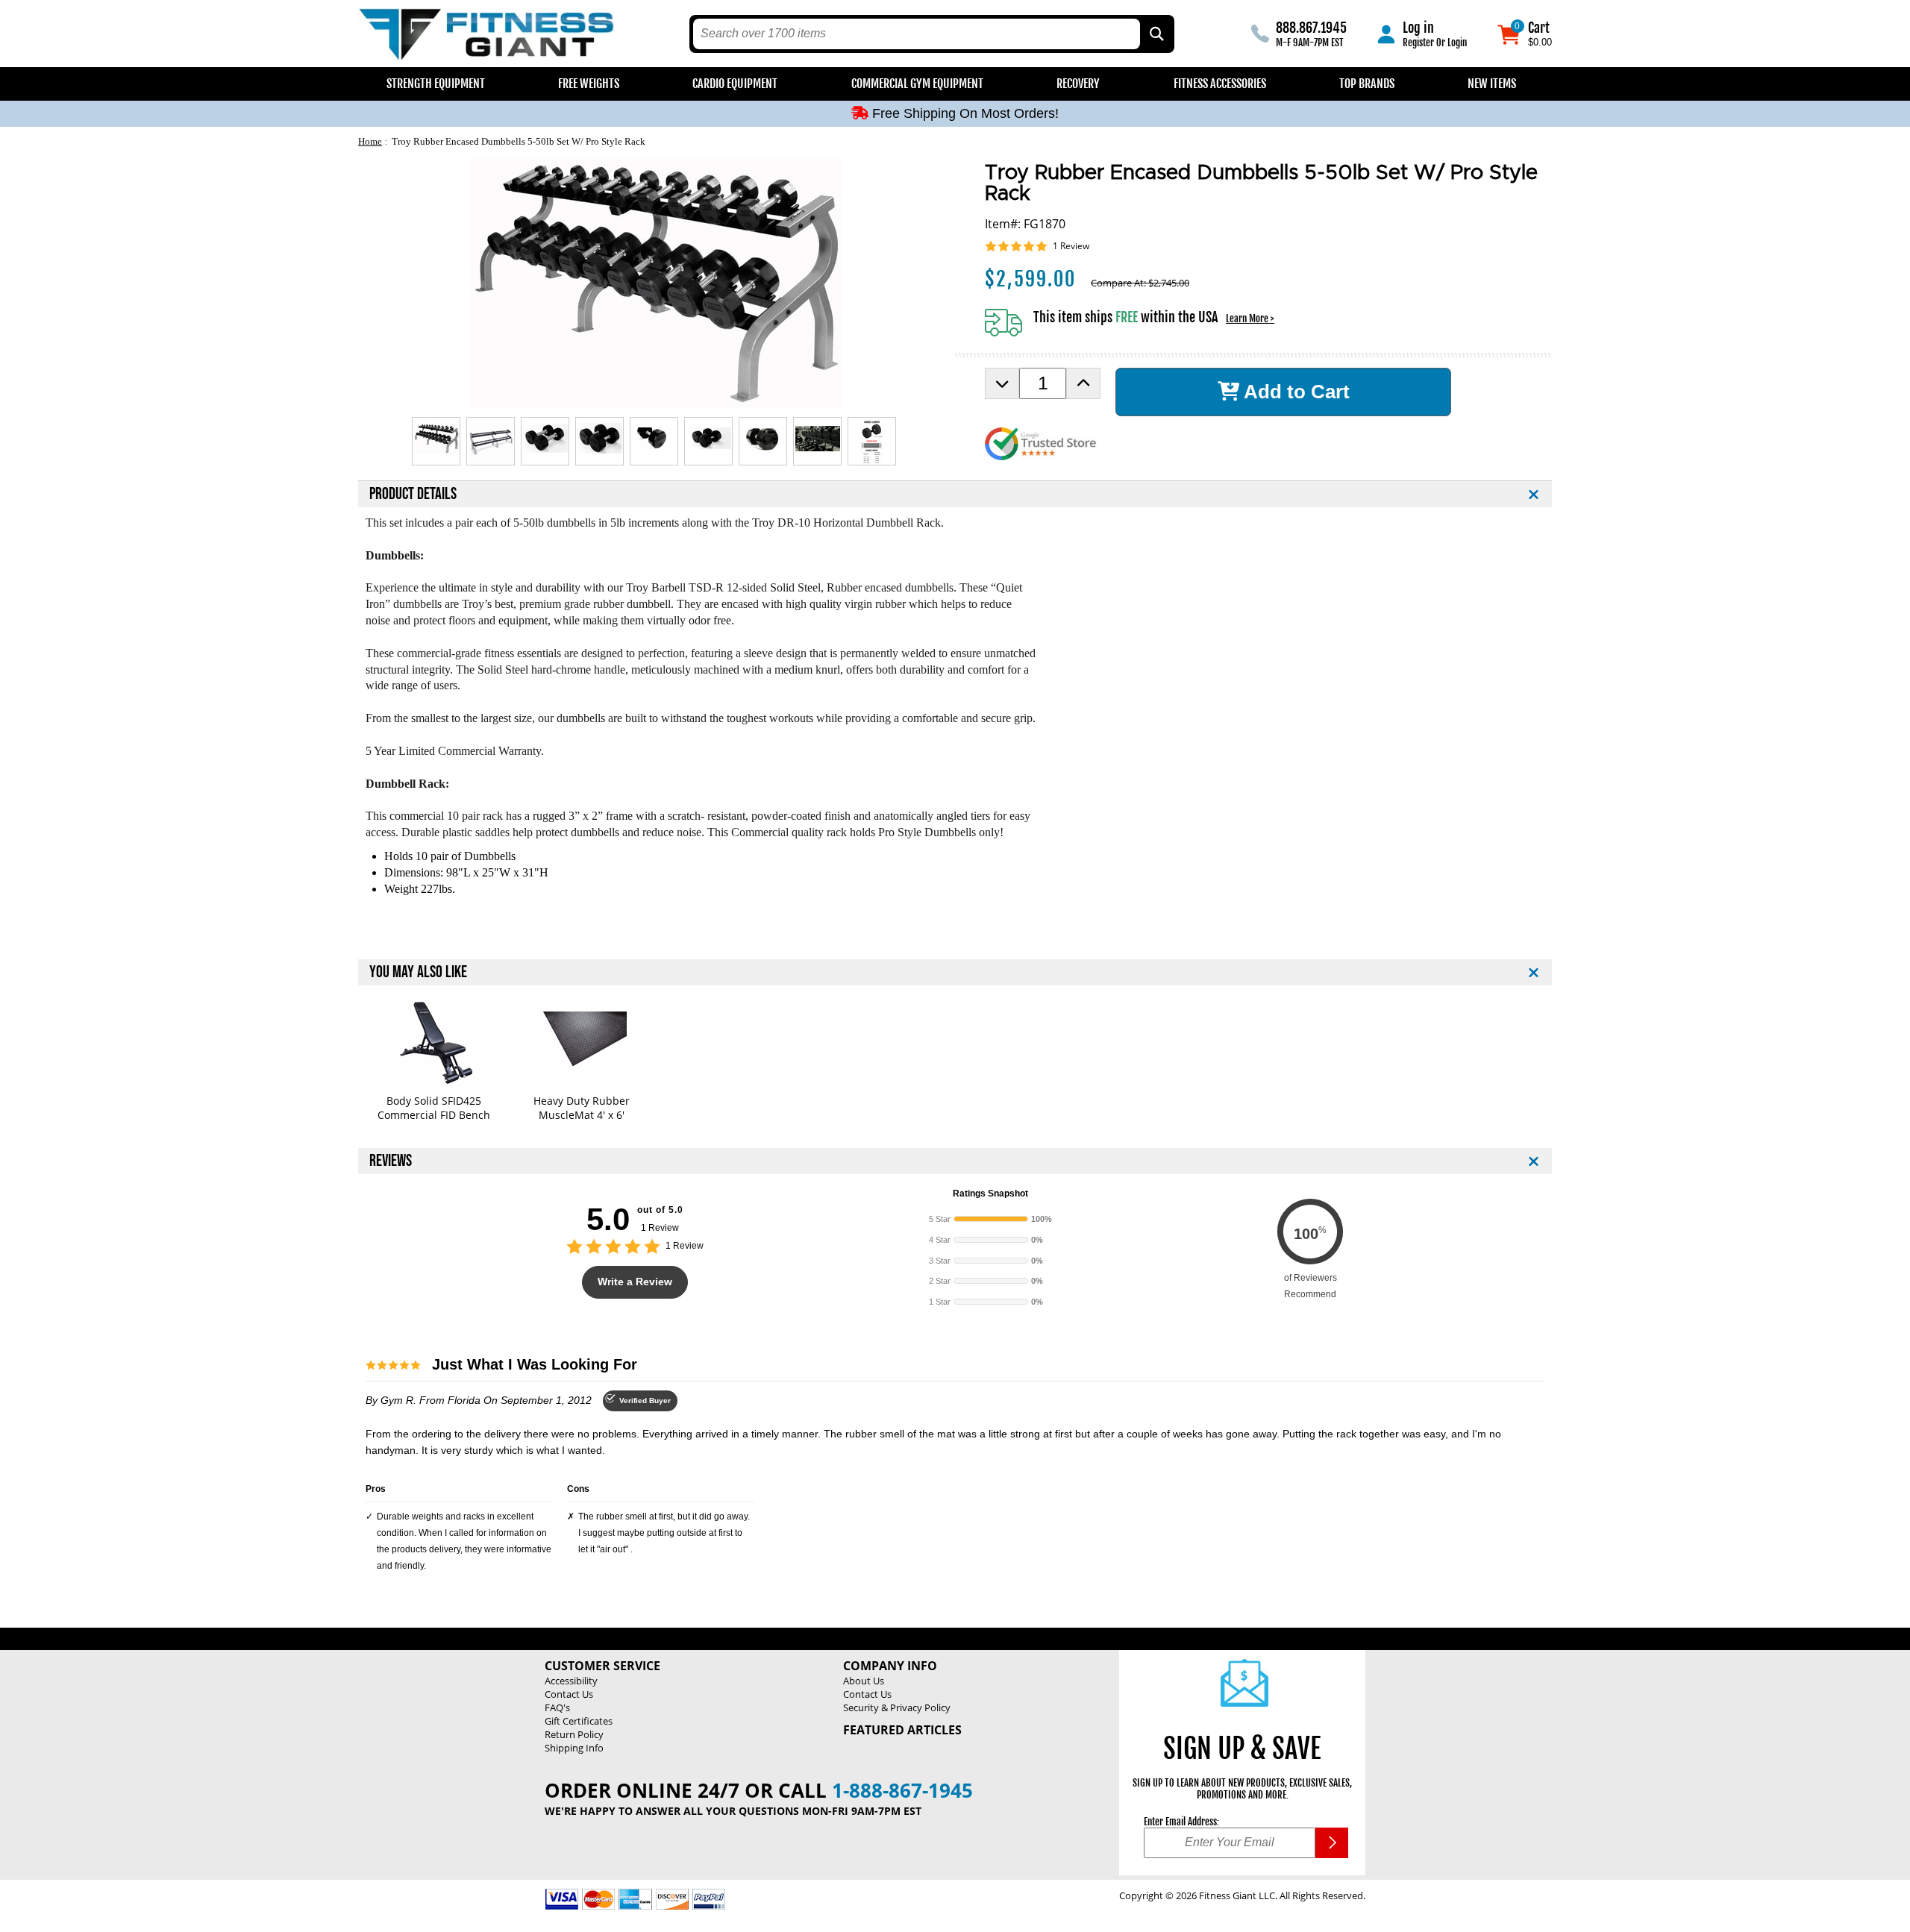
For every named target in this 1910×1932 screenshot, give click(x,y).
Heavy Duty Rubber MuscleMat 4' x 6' (582, 1108)
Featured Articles (902, 1730)
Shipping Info (574, 1748)
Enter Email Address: (1181, 1822)
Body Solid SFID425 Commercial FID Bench (434, 1108)
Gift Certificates (579, 1721)
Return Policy (574, 1734)
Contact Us (569, 1694)
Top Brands (1367, 84)
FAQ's (557, 1707)
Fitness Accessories (1220, 84)
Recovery (1078, 84)
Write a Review (635, 1282)
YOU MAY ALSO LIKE (418, 972)
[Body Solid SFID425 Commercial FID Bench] (434, 1041)
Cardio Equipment (735, 84)
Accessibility (571, 1681)
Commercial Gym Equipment (917, 84)
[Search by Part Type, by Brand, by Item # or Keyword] (1156, 34)
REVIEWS (391, 1161)
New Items (1492, 84)
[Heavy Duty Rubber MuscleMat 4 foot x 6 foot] (582, 1041)
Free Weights (589, 84)
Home (370, 141)
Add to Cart (1294, 392)
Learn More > (1250, 319)
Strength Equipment (436, 84)
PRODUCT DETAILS (413, 494)
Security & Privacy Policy (897, 1707)
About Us (864, 1681)
